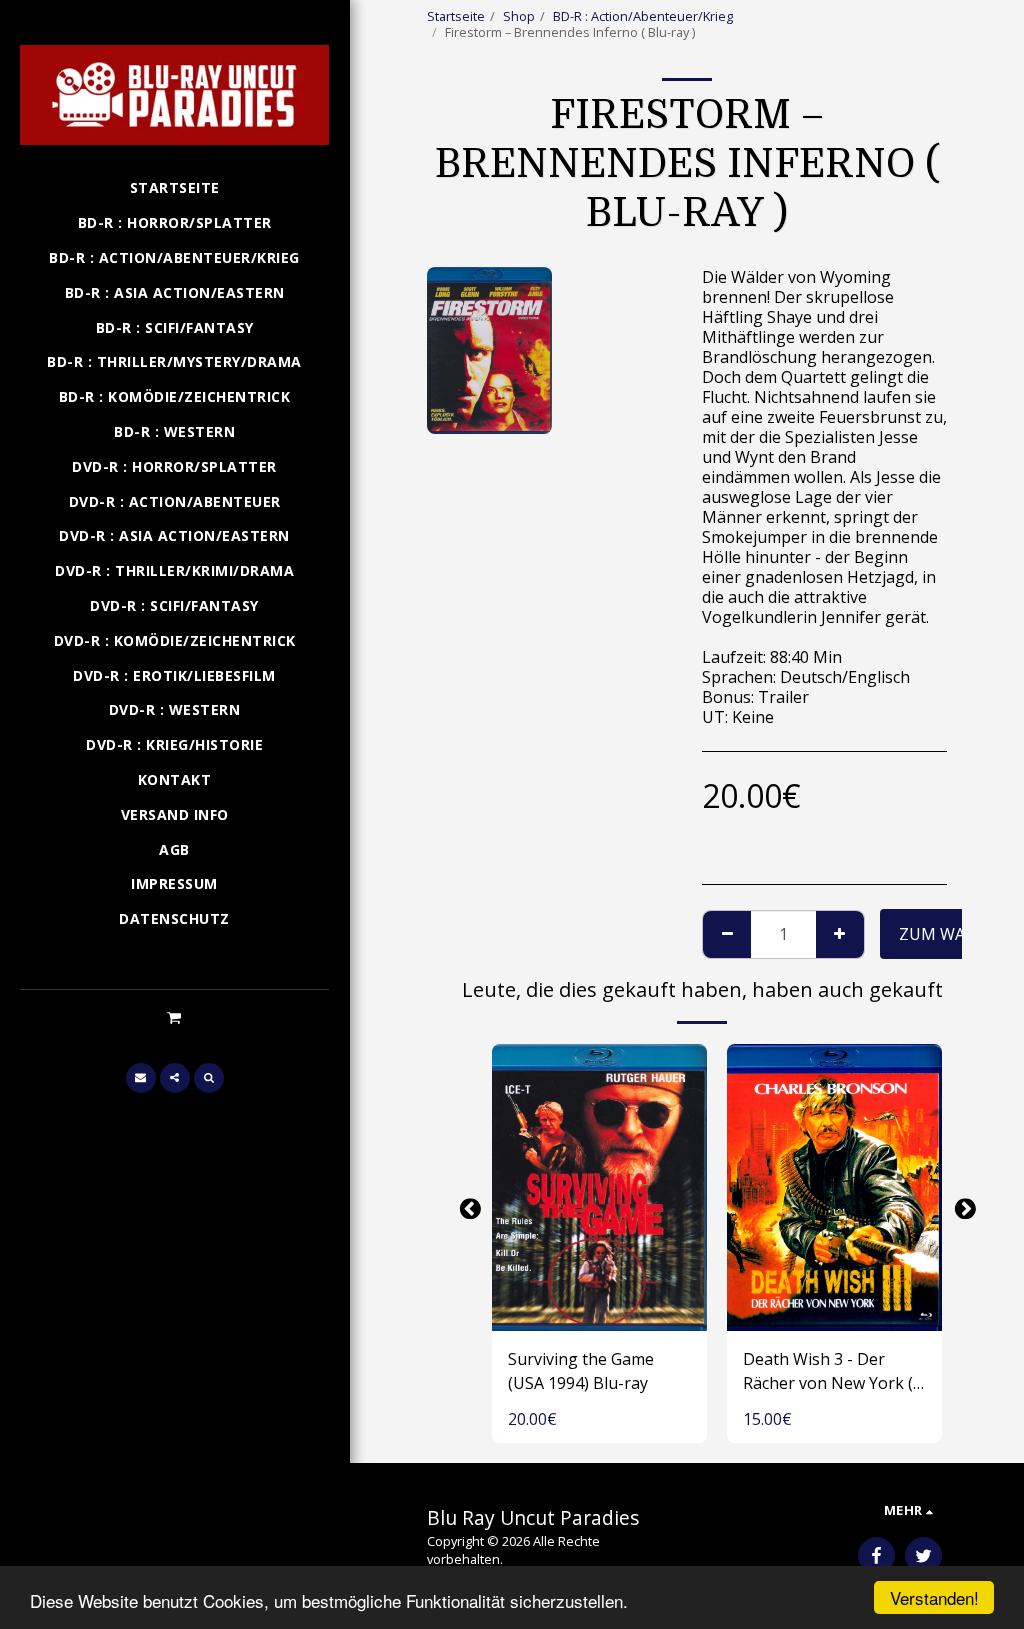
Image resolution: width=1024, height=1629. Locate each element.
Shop (519, 16)
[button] (174, 1017)
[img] (599, 1187)
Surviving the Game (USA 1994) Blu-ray (581, 1371)
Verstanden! (934, 1597)
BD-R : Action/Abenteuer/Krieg (643, 16)
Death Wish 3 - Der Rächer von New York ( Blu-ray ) (828, 1371)
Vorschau (599, 1309)
